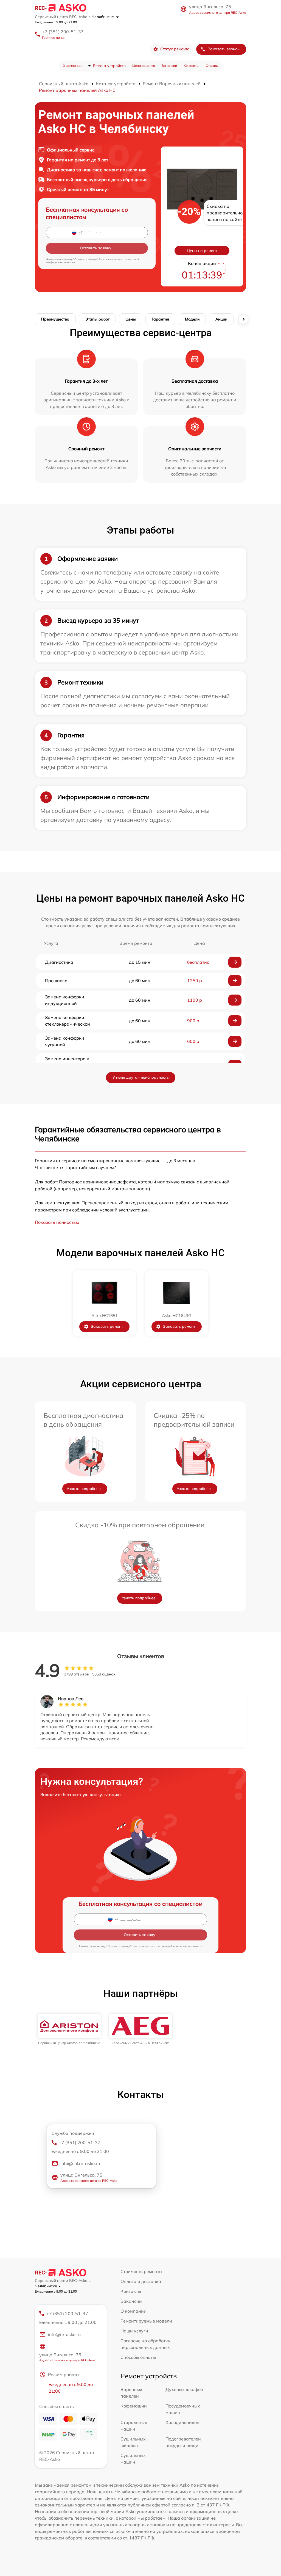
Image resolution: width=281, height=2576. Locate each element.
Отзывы (212, 66)
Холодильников (182, 2422)
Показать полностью (57, 1222)
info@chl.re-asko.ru (80, 2163)
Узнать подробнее (84, 1489)
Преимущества (55, 319)
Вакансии (169, 66)
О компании (72, 66)
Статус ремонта (175, 49)
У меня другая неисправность (141, 1077)
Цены (131, 319)
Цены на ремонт (202, 251)
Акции (221, 319)
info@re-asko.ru (64, 2334)
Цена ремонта (144, 66)
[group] (69, 2029)
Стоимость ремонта (141, 2271)
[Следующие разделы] (243, 319)
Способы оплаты (138, 2357)
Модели (192, 319)
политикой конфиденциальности (180, 1946)
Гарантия (160, 319)
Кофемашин (134, 2406)
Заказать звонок (224, 49)
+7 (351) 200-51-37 (63, 32)
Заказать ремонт (107, 1326)
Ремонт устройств (109, 66)
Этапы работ (97, 319)
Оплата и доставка (141, 2281)
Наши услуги (134, 2331)
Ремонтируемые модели (146, 2321)
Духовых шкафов (184, 2389)
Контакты (191, 66)
